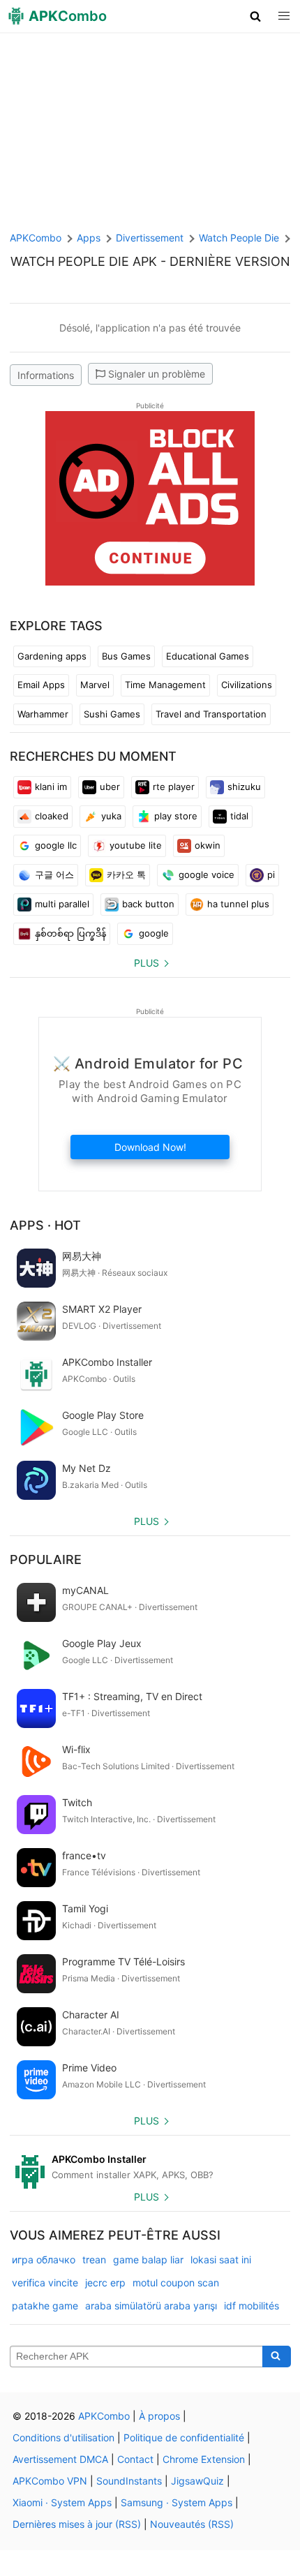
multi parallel (62, 904)
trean (94, 2259)
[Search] (277, 2357)
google (154, 933)
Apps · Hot (45, 1225)
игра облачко (44, 2259)
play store (176, 816)
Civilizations (247, 685)
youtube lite (136, 845)
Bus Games (126, 656)
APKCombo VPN (50, 2481)
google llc (56, 845)
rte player (174, 787)
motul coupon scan (176, 2283)
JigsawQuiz (197, 2481)
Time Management (165, 685)
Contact (135, 2459)
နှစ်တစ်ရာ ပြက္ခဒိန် (70, 933)
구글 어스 (54, 874)
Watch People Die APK (84, 261)
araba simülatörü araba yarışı (151, 2306)
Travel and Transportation (211, 714)
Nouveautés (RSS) (192, 2524)
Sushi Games (112, 714)
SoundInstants (129, 2481)
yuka (111, 816)
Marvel (95, 685)
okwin (208, 845)
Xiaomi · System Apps (62, 2502)
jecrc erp (105, 2283)
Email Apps (41, 685)
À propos (159, 2416)
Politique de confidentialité (184, 2437)
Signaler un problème (157, 374)
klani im (51, 787)
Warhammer (43, 714)
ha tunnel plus (238, 904)
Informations (46, 375)
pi (271, 874)
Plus (147, 963)
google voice (207, 874)
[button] (256, 16)
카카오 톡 (126, 874)
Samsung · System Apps (177, 2502)
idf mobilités (252, 2306)
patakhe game (45, 2306)
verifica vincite (45, 2283)
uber (110, 787)
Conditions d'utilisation (63, 2437)
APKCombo (36, 238)
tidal (239, 816)
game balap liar (148, 2259)
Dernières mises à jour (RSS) (77, 2524)
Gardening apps (52, 656)
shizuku (244, 787)
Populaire (46, 1559)
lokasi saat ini (221, 2259)
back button (148, 904)
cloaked (52, 816)
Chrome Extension (204, 2459)
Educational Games (208, 656)
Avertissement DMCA (60, 2459)
